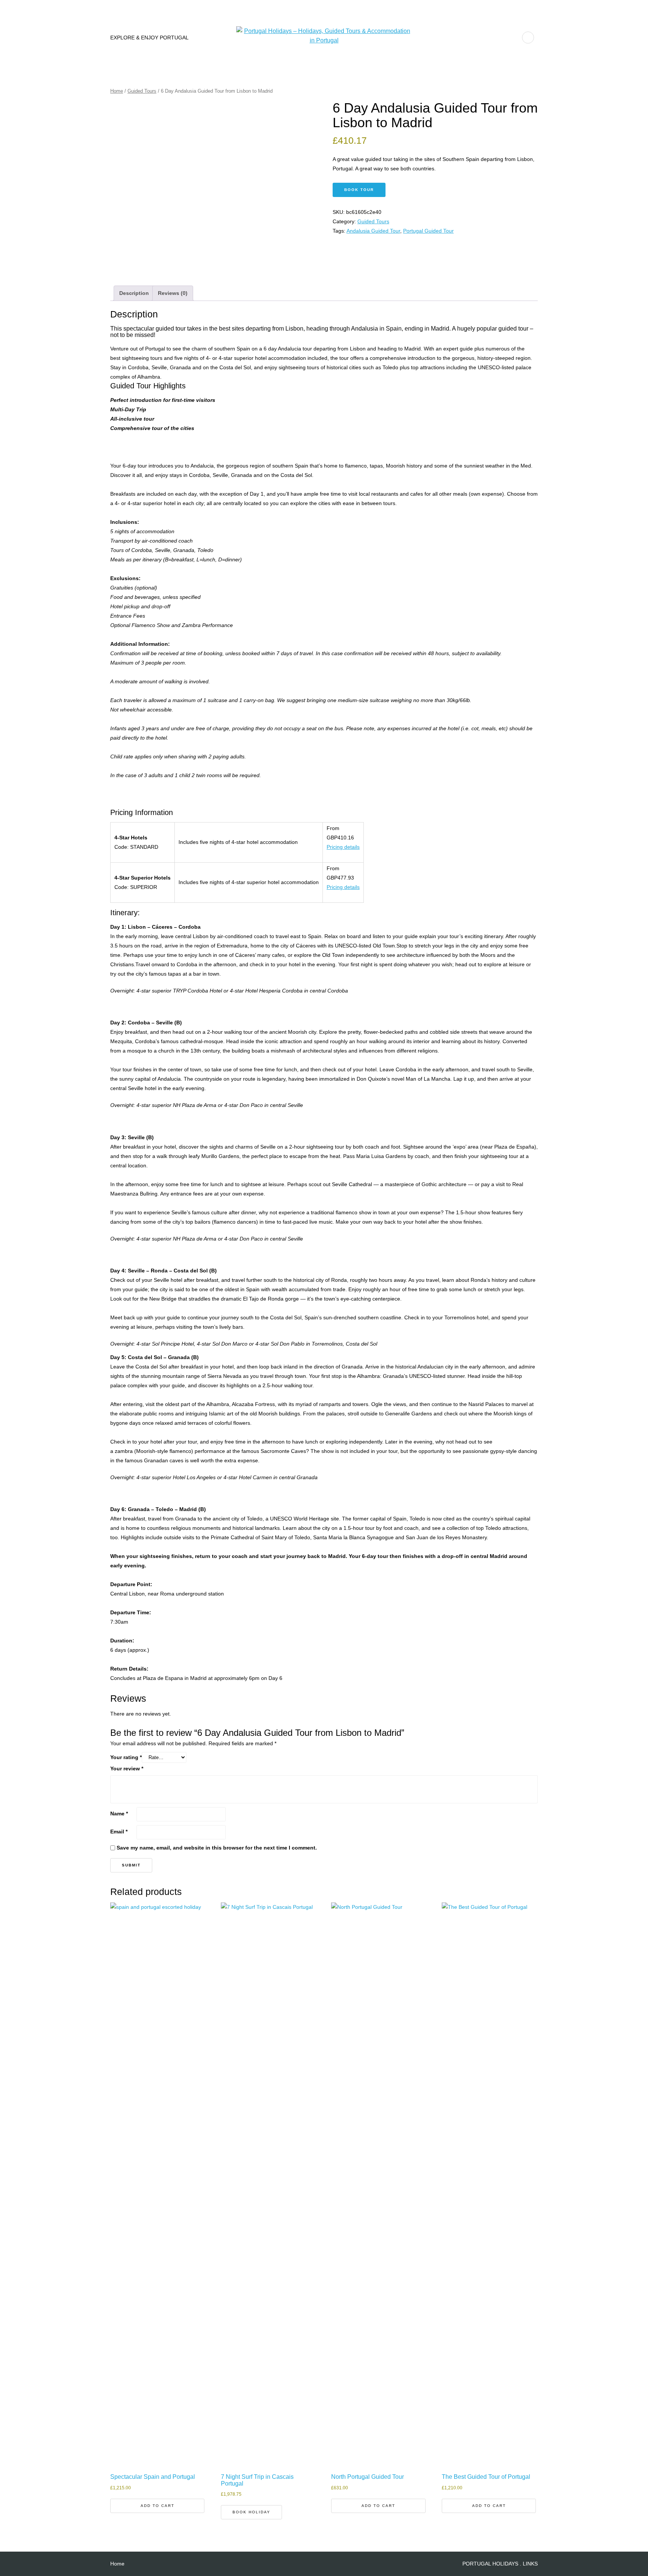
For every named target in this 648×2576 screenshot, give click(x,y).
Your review (127, 1768)
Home (117, 91)
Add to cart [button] (157, 2506)
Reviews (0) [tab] (173, 293)
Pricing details (343, 847)
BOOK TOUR (359, 190)
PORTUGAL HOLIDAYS (490, 2564)
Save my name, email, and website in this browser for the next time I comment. (217, 1848)
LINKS (530, 2564)
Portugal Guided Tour (428, 231)
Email (119, 1832)
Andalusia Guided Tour (373, 231)
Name (119, 1814)
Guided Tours (142, 91)
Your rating (126, 1757)
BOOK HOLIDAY (251, 2512)
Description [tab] (134, 293)
